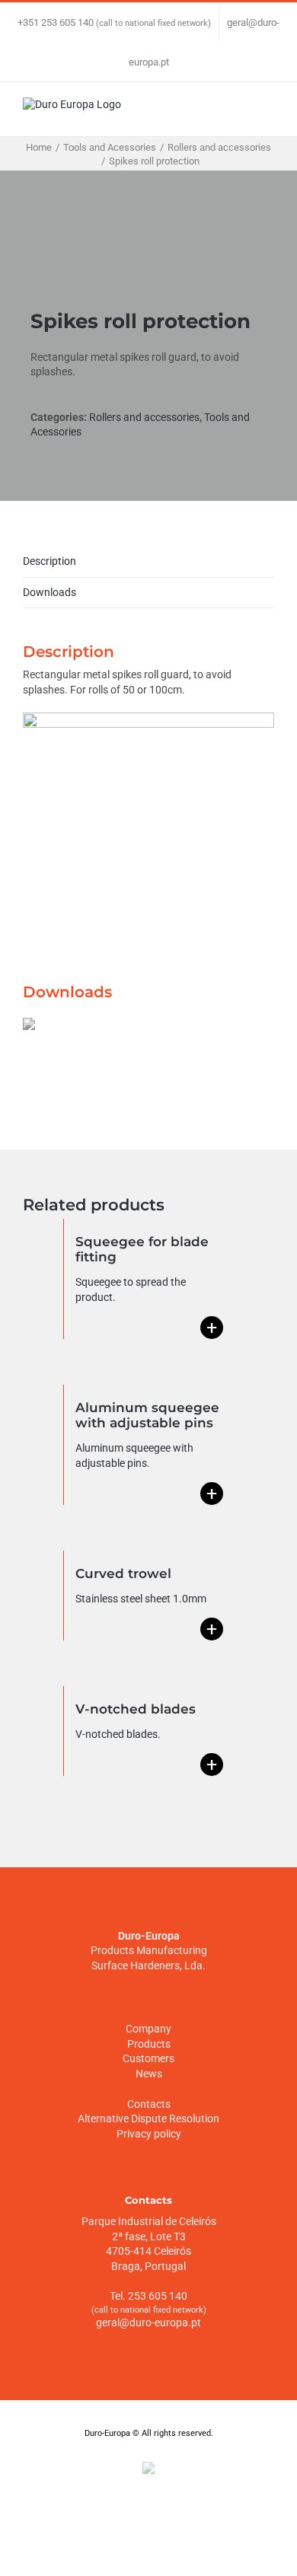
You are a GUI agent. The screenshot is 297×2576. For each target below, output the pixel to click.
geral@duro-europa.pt (148, 2323)
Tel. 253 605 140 (148, 2296)
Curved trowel (123, 1573)
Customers (148, 2058)
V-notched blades (136, 1709)
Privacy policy (149, 2134)
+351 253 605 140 (56, 22)
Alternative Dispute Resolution (148, 2119)
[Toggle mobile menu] (268, 113)
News (149, 2074)
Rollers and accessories (144, 417)
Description (49, 561)
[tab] (148, 562)
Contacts (149, 2104)
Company (148, 2029)
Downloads (49, 592)
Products (149, 2044)
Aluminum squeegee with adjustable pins (147, 1415)
